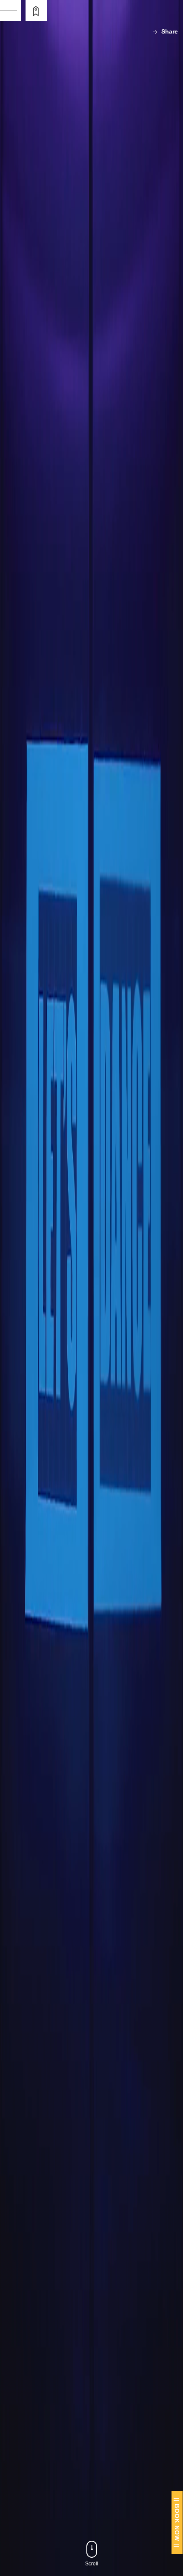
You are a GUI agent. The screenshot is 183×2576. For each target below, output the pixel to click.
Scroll (92, 2564)
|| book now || (177, 2522)
